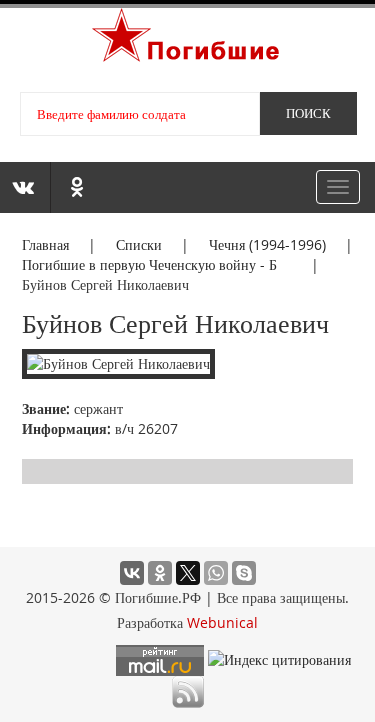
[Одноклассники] (160, 573)
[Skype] (244, 573)
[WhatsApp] (216, 573)
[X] (188, 573)
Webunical (222, 622)
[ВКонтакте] (132, 573)
